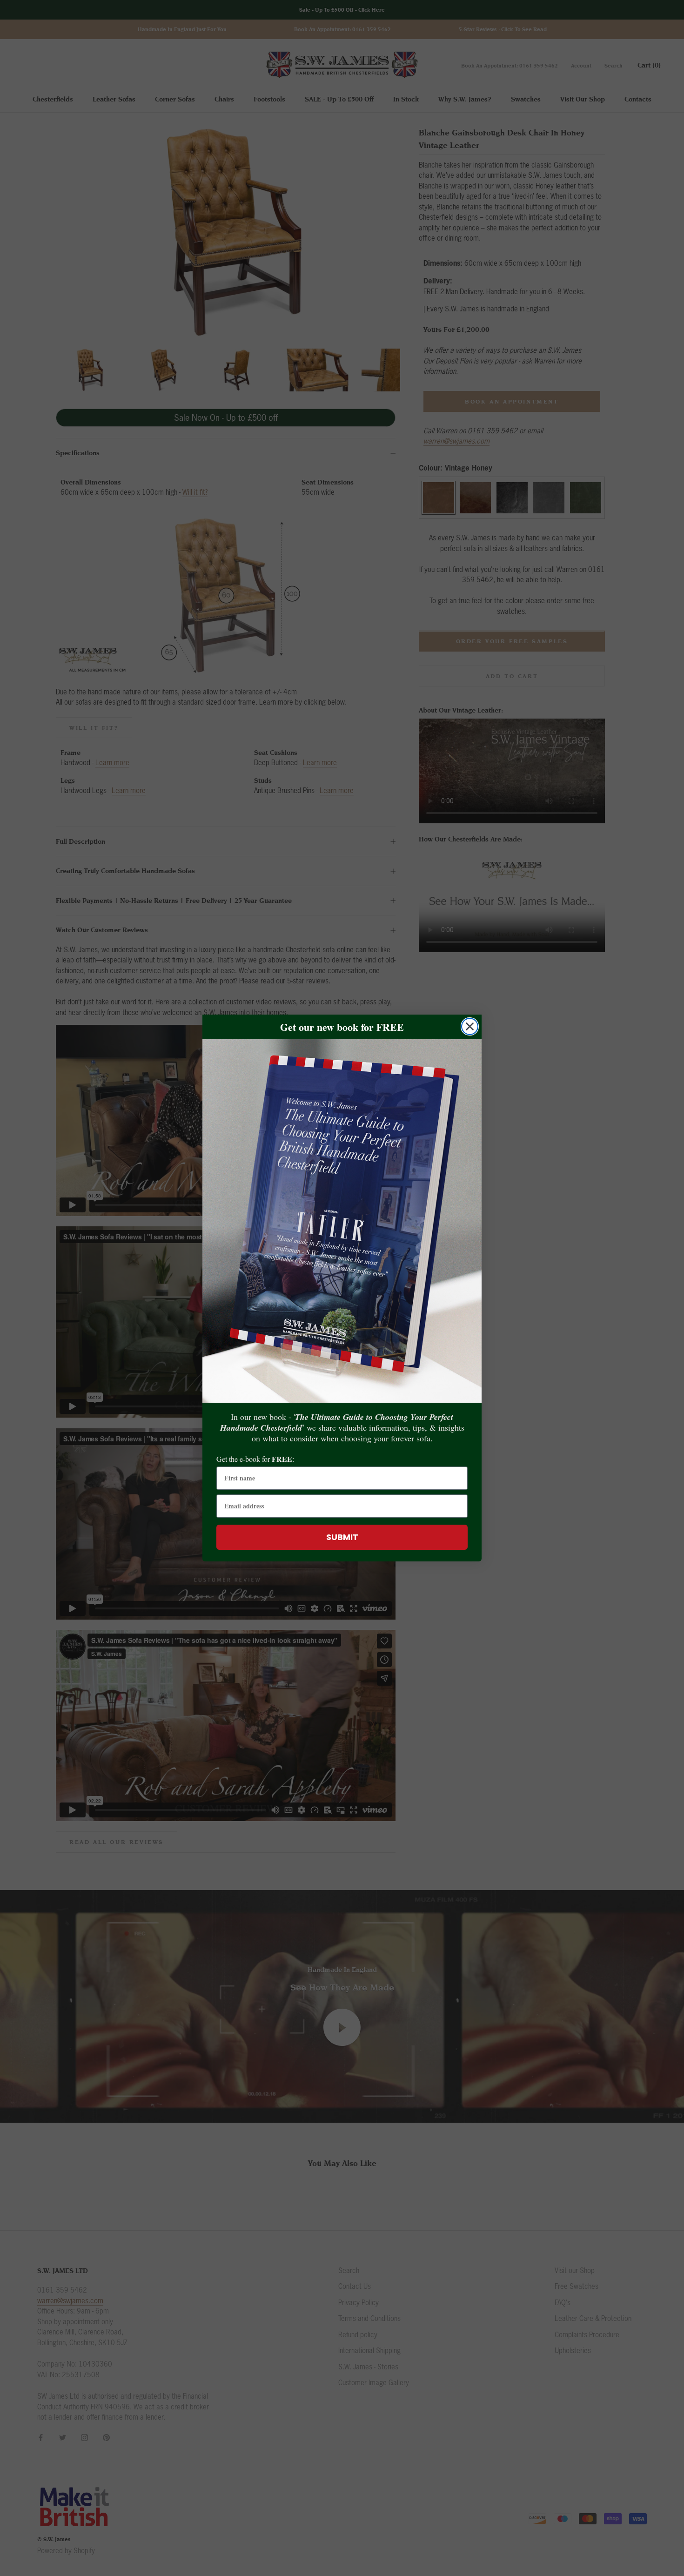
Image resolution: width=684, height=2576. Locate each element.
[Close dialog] (470, 1026)
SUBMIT (342, 1537)
